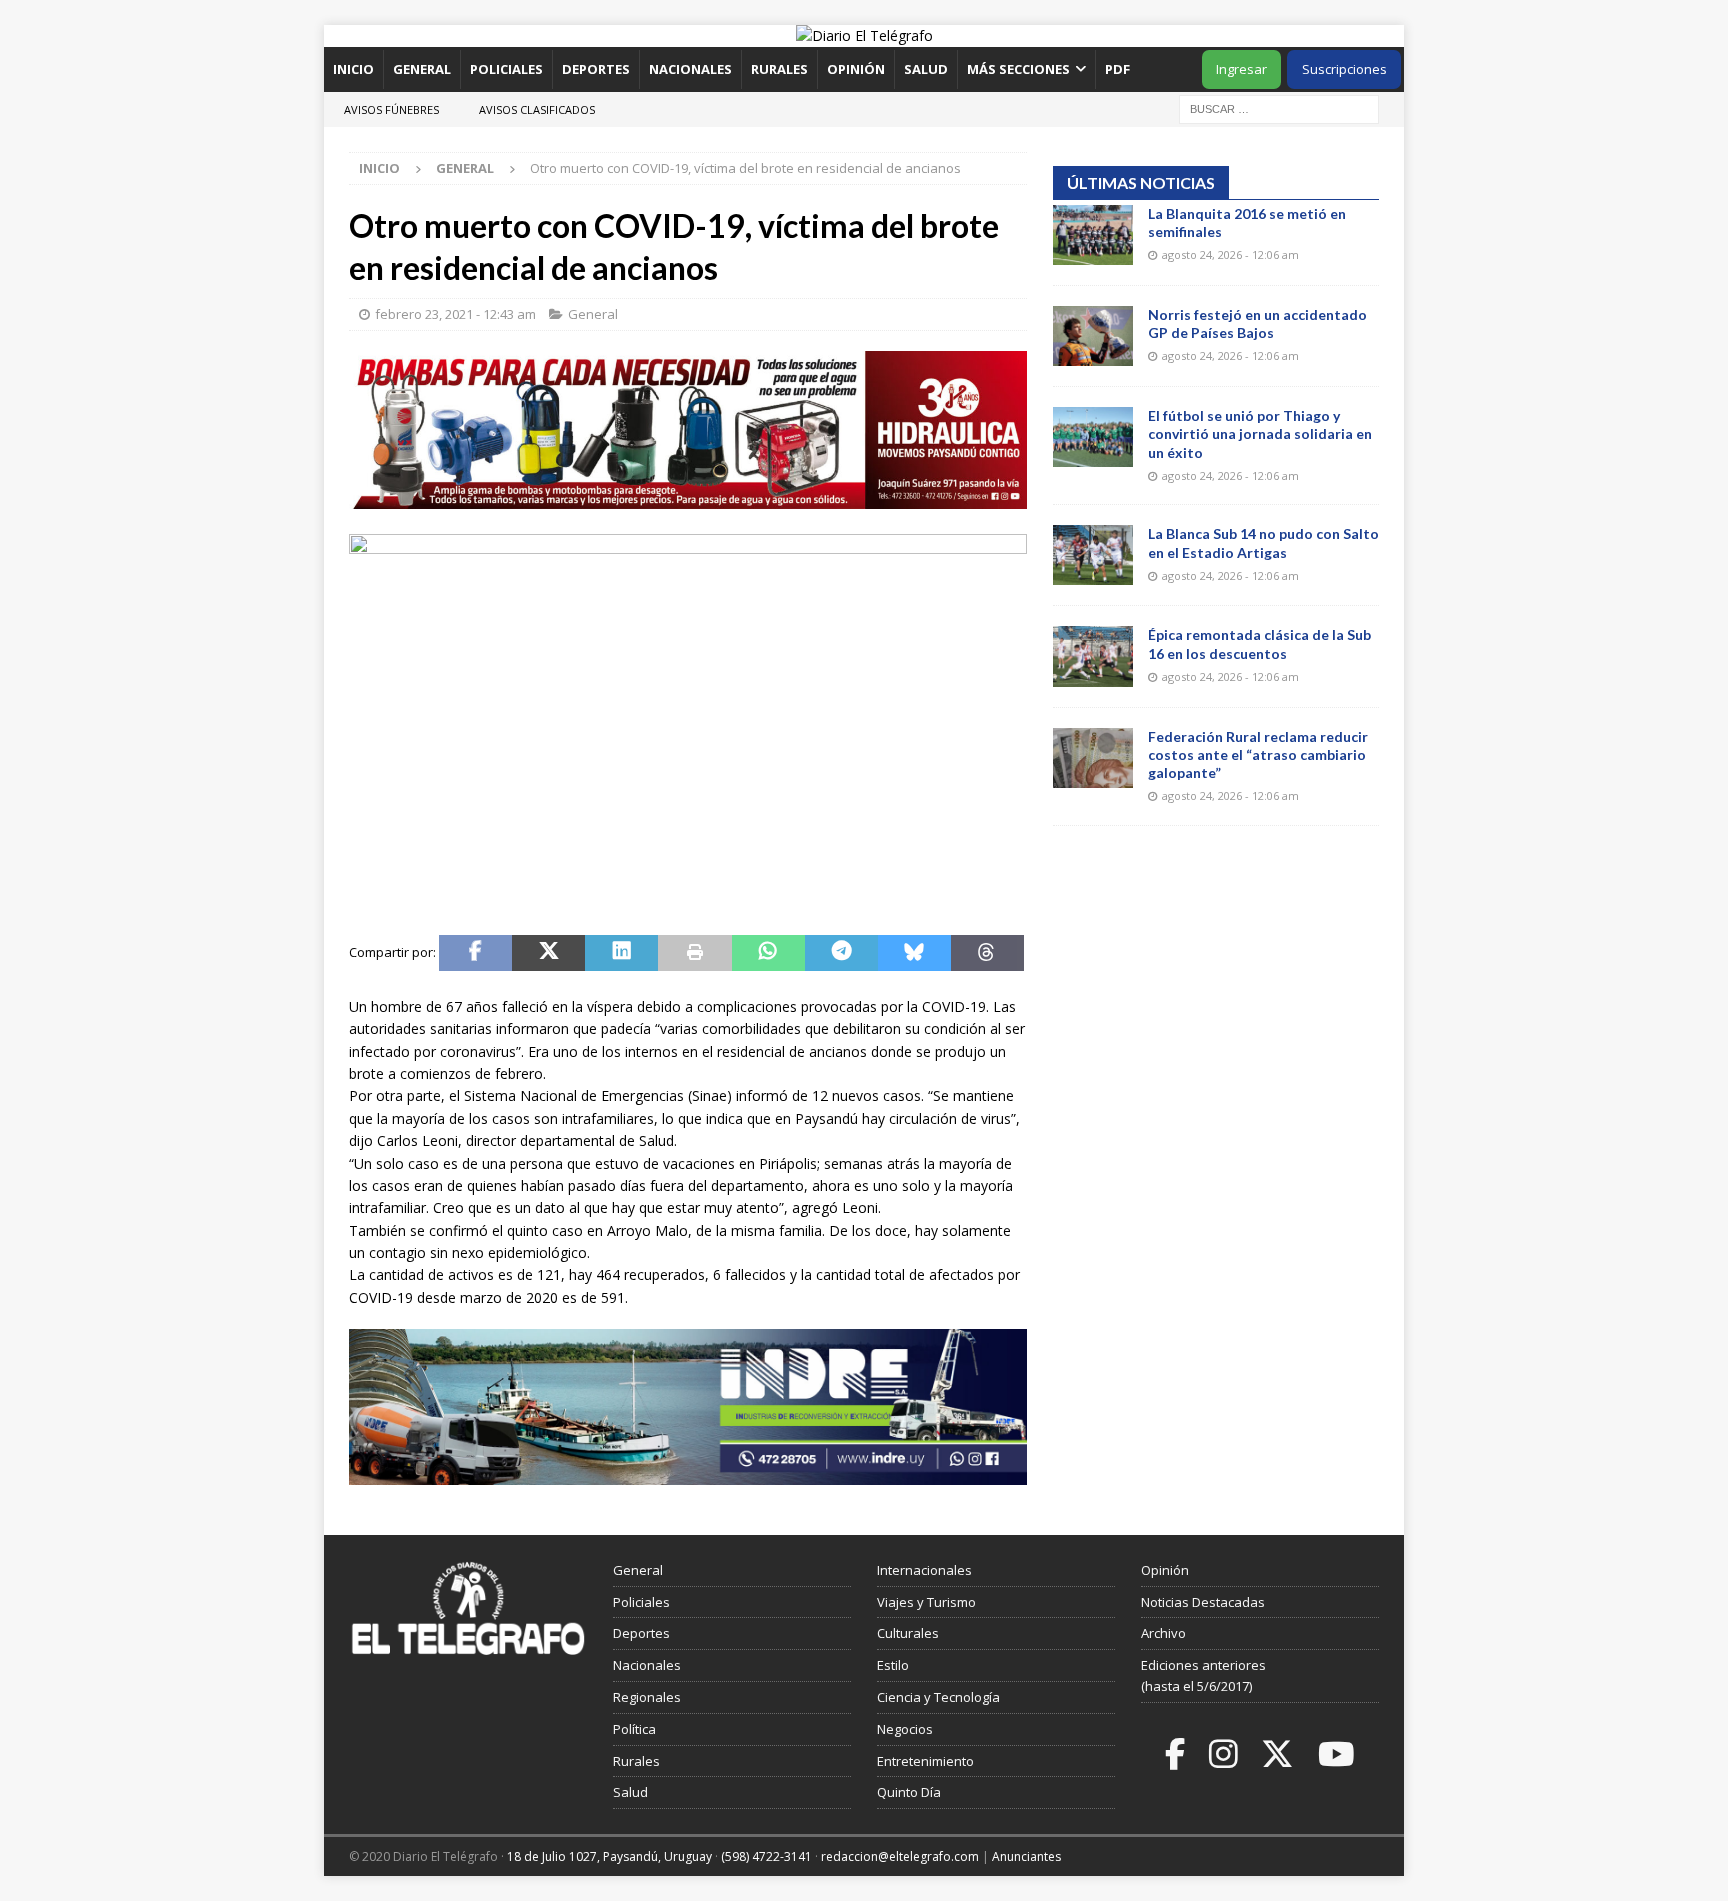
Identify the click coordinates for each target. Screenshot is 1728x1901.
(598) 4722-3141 (766, 1856)
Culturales (908, 1633)
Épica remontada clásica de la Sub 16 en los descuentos (1259, 643)
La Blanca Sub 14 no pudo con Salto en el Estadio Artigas (1263, 542)
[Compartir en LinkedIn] (621, 953)
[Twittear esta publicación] (548, 953)
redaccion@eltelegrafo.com (900, 1856)
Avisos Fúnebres (391, 109)
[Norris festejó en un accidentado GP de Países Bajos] (1093, 336)
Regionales (647, 1697)
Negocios (905, 1729)
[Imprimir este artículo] (694, 953)
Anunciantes (1026, 1856)
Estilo (893, 1665)
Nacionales (690, 69)
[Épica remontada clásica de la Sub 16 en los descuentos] (1093, 656)
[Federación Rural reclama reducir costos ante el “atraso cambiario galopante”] (1093, 758)
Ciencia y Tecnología (938, 1697)
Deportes (596, 69)
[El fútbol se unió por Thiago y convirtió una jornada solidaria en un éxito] (1093, 437)
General (422, 69)
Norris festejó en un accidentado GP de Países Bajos (1257, 323)
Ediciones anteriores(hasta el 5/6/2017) (1203, 1675)
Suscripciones (1344, 69)
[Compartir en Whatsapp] (768, 953)
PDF (1119, 69)
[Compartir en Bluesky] (914, 953)
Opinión (856, 69)
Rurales (779, 69)
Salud (926, 69)
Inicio (353, 69)
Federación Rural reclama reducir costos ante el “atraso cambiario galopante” (1258, 754)
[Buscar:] (1279, 107)
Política (634, 1729)
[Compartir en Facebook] (475, 953)
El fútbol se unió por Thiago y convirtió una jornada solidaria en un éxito (1260, 433)
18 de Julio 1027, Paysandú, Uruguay (609, 1856)
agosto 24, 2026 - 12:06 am (1230, 254)
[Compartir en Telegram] (841, 953)
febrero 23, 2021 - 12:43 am (455, 314)
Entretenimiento (925, 1761)
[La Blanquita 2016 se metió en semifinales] (1093, 235)
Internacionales (924, 1570)
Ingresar (1241, 69)
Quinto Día (909, 1792)
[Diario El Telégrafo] (864, 35)
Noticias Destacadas (1203, 1602)
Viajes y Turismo (926, 1602)
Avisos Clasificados (537, 109)
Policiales (506, 69)
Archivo (1163, 1633)
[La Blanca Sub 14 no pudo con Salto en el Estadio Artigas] (1093, 555)
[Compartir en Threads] (987, 953)
